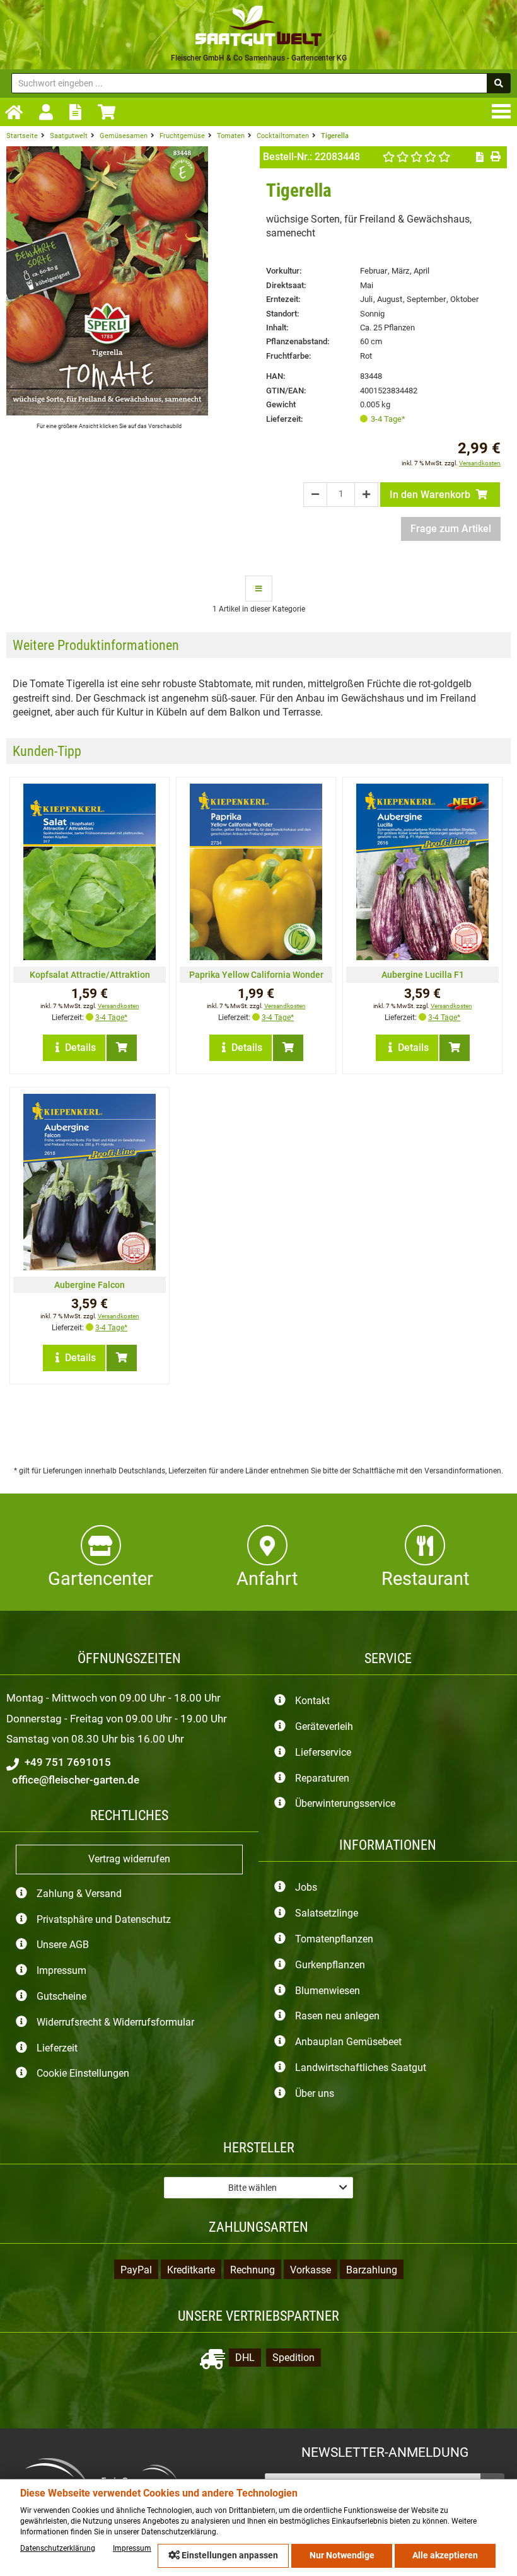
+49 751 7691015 (67, 1762)
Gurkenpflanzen (330, 1965)
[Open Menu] (504, 111)
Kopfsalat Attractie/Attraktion (90, 975)
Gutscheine (61, 1996)
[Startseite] (17, 113)
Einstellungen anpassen (229, 2556)
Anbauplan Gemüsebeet (348, 2042)
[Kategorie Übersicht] (259, 588)
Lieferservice (323, 1752)
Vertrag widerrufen (129, 1859)
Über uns (315, 2093)
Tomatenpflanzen (334, 1939)
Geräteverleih (324, 1726)
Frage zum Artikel (451, 529)
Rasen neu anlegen (337, 2016)
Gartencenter (101, 1579)
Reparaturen (322, 1778)
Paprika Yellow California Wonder (256, 975)
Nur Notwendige (342, 2556)
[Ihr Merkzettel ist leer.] (78, 112)
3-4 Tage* (388, 419)
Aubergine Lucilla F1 (423, 975)
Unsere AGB (63, 1945)
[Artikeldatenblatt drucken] (495, 157)
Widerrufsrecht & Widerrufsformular (115, 2022)
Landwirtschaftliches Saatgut (361, 2068)
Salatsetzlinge (327, 1914)
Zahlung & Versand (79, 1894)
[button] (258, 2188)
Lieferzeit (57, 2048)
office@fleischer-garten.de (74, 1780)
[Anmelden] (49, 113)
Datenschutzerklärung (58, 2548)
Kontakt (312, 1701)
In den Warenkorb (431, 495)
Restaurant (425, 1579)
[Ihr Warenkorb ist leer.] (110, 112)
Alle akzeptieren (445, 2556)
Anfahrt (267, 1579)
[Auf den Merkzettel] (480, 157)
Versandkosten (480, 463)
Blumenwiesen (328, 1991)
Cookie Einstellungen (83, 2074)
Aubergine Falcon (90, 1285)
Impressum (61, 1971)
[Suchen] (499, 83)
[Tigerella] (107, 412)
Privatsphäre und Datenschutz (104, 1919)
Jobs (306, 1888)
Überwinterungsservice (345, 1804)
